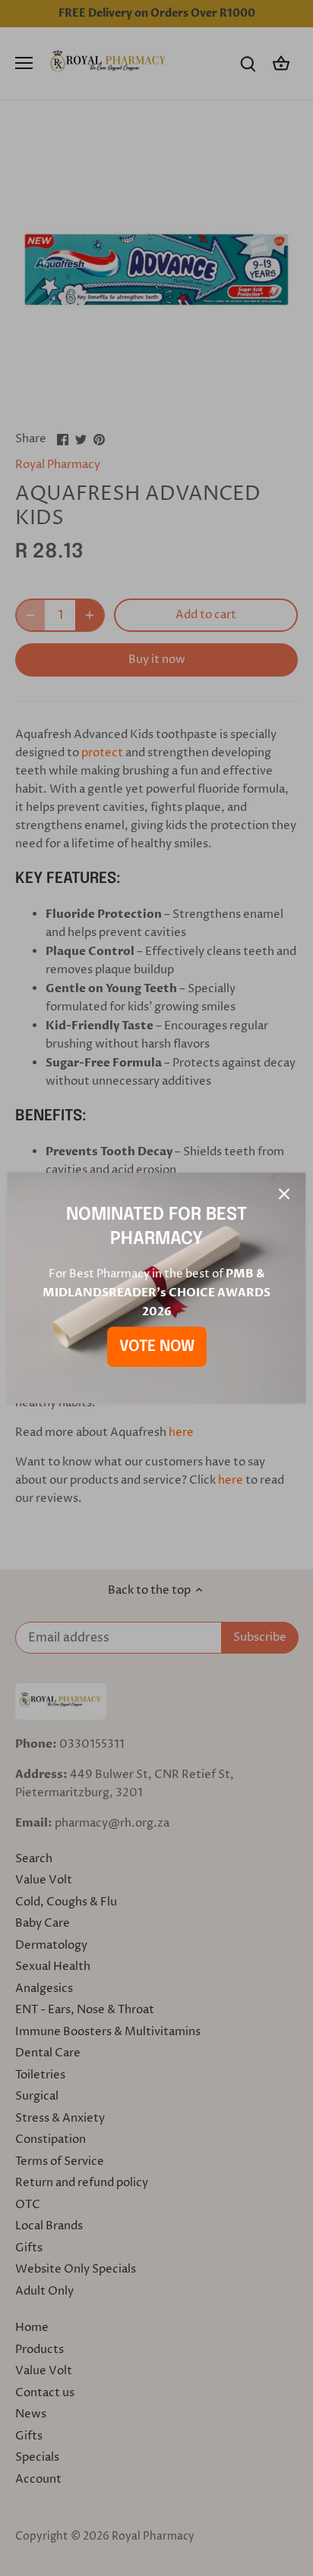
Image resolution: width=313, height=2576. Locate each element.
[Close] (284, 1194)
